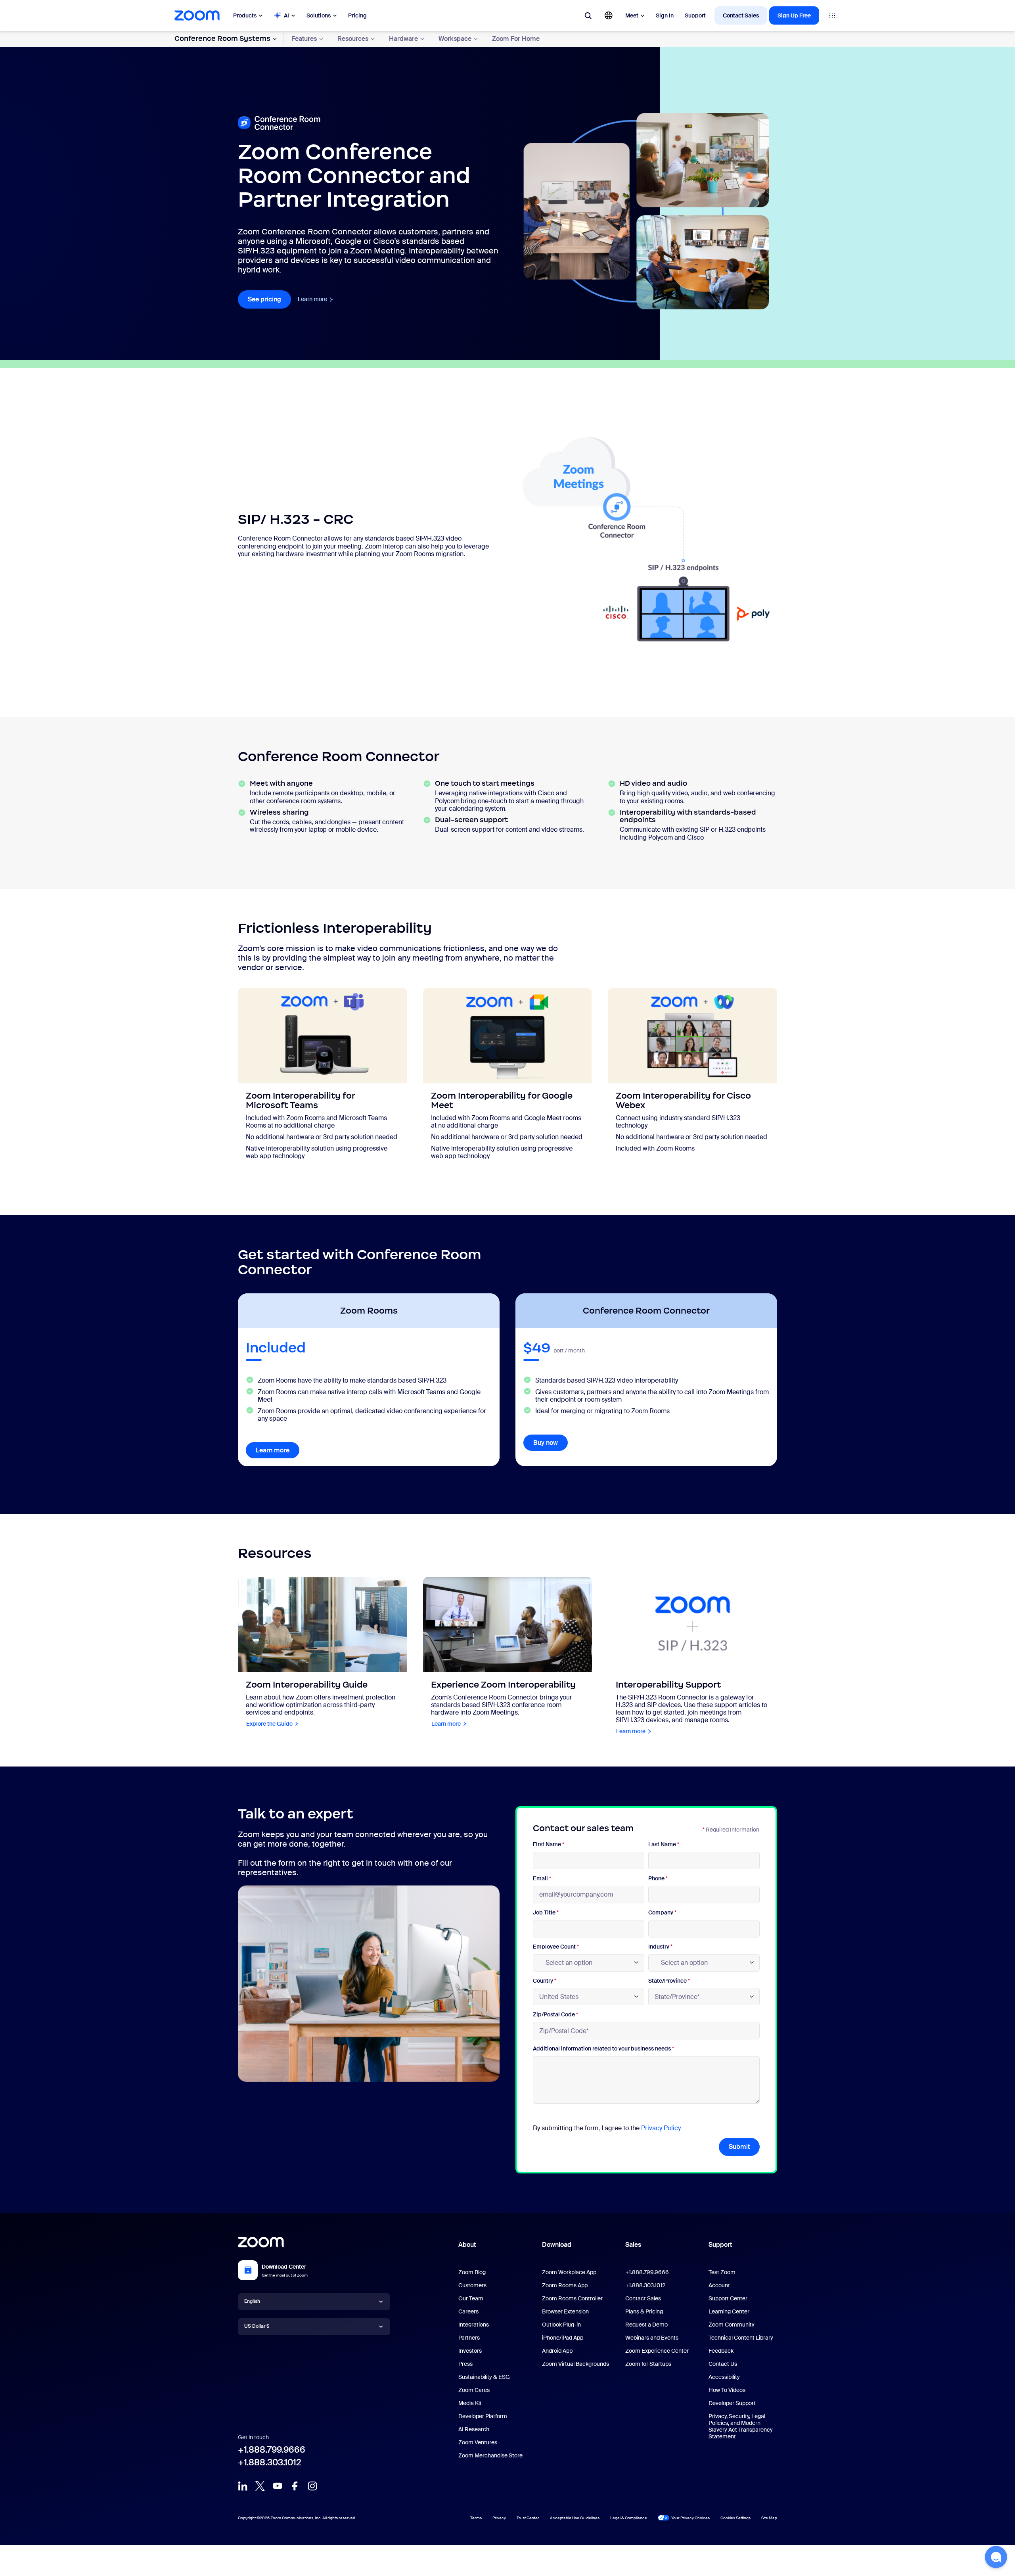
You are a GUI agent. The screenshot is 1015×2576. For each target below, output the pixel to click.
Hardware (403, 39)
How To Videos (727, 2390)
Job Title (546, 1913)
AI (286, 15)
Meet (632, 15)
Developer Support (732, 2403)
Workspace (455, 39)
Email (542, 1879)
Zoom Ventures (478, 2442)
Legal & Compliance (629, 2518)
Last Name (664, 1844)
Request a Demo (646, 2325)
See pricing (269, 299)
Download (557, 2245)
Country (545, 1981)
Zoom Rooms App (565, 2285)
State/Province (669, 1981)
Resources (353, 39)
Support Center (728, 2298)
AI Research (474, 2429)
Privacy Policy (661, 2128)
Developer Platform (483, 2416)
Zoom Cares (474, 2390)
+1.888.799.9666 (272, 2450)
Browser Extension (565, 2311)
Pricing (357, 15)
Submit (739, 2147)
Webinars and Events (652, 2338)
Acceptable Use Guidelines (575, 2518)
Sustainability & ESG (484, 2377)
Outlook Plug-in (561, 2325)
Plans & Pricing (644, 2311)
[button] (996, 2557)
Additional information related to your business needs (603, 2049)
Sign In (665, 15)
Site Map (769, 2518)
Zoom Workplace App (569, 2272)
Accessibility (724, 2377)
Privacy (499, 2518)
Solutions (319, 15)
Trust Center (528, 2518)
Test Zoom (722, 2272)
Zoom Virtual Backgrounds (575, 2364)
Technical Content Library (741, 2338)
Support (695, 15)
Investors (470, 2351)
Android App (557, 2351)
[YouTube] (278, 2486)
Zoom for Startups (648, 2364)
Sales (633, 2245)
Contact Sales (741, 15)
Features (304, 39)
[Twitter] (260, 2486)
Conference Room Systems (222, 38)
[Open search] (588, 15)
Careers (468, 2311)
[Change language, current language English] (609, 15)
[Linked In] (243, 2486)
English (252, 2301)
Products (245, 15)
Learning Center (729, 2311)
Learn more (316, 299)
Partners (469, 2338)
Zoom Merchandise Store (490, 2455)
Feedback (721, 2351)
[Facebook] (295, 2486)
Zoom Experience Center (657, 2351)
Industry (660, 1947)
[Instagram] (312, 2486)
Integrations (474, 2325)
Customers (472, 2285)
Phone (658, 1879)
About (467, 2245)
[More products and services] (832, 15)
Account (719, 2285)
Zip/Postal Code (555, 2015)
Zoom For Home (516, 39)
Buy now (546, 1443)
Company (662, 1913)
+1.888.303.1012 (270, 2462)
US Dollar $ (257, 2326)
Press (465, 2364)
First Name (549, 1844)
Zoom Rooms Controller (572, 2298)
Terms (476, 2518)
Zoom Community (732, 2325)
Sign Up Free (794, 15)
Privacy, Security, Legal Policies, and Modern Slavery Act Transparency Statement (741, 2426)
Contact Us (723, 2364)
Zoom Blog (472, 2272)
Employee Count (556, 1947)
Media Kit (470, 2403)
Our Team (471, 2298)
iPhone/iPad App (563, 2338)
